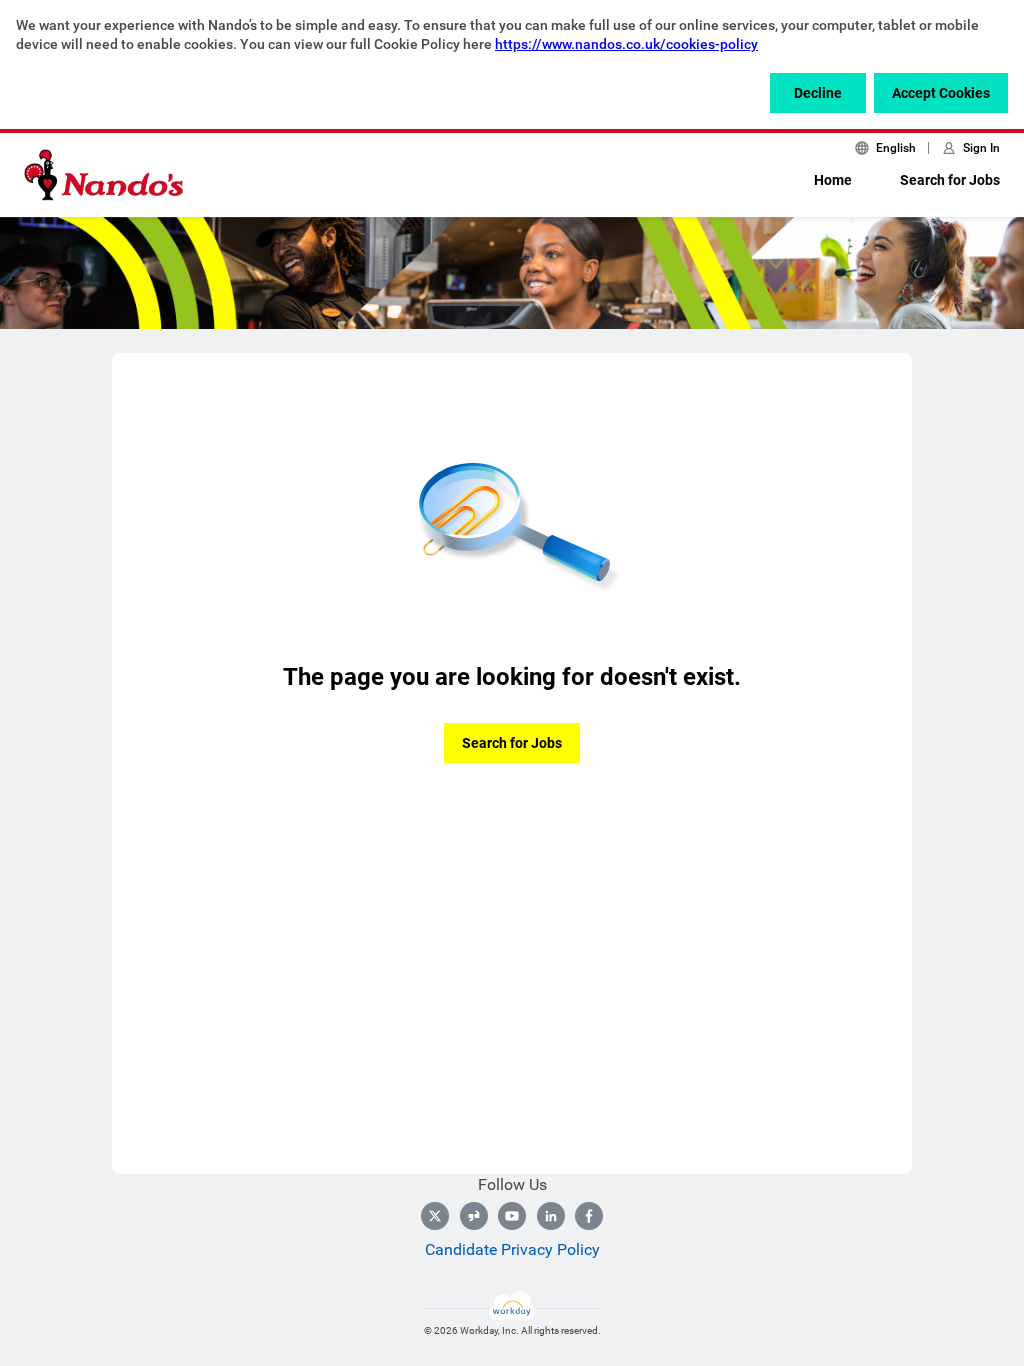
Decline (818, 93)
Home (833, 180)
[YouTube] (512, 1216)
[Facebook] (589, 1216)
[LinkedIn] (551, 1216)
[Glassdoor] (474, 1216)
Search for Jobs (950, 180)
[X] (435, 1216)
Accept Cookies (941, 93)
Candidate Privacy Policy (512, 1249)
